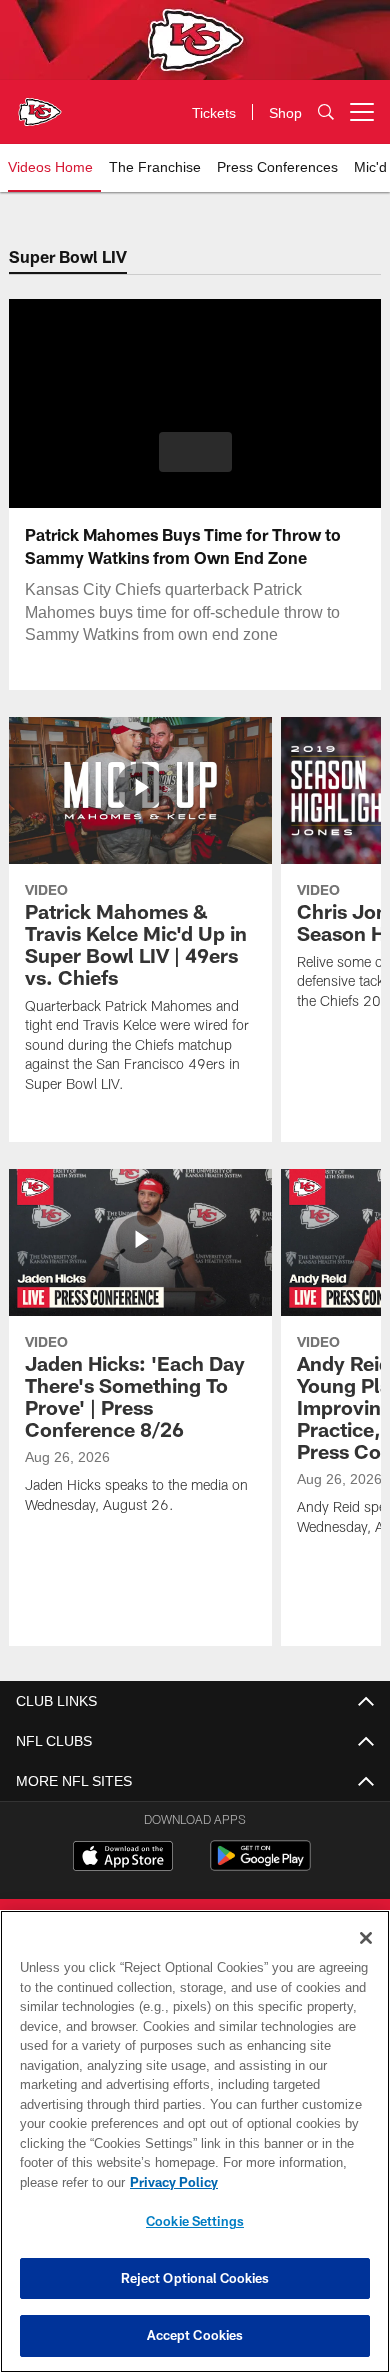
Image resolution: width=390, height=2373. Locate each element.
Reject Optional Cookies (195, 2278)
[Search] (326, 112)
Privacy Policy (170, 2182)
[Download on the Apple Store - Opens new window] (123, 1858)
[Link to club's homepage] (40, 104)
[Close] (366, 1938)
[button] (195, 452)
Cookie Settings (195, 2221)
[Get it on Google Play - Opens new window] (260, 1865)
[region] (195, 2141)
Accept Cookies (195, 2335)
